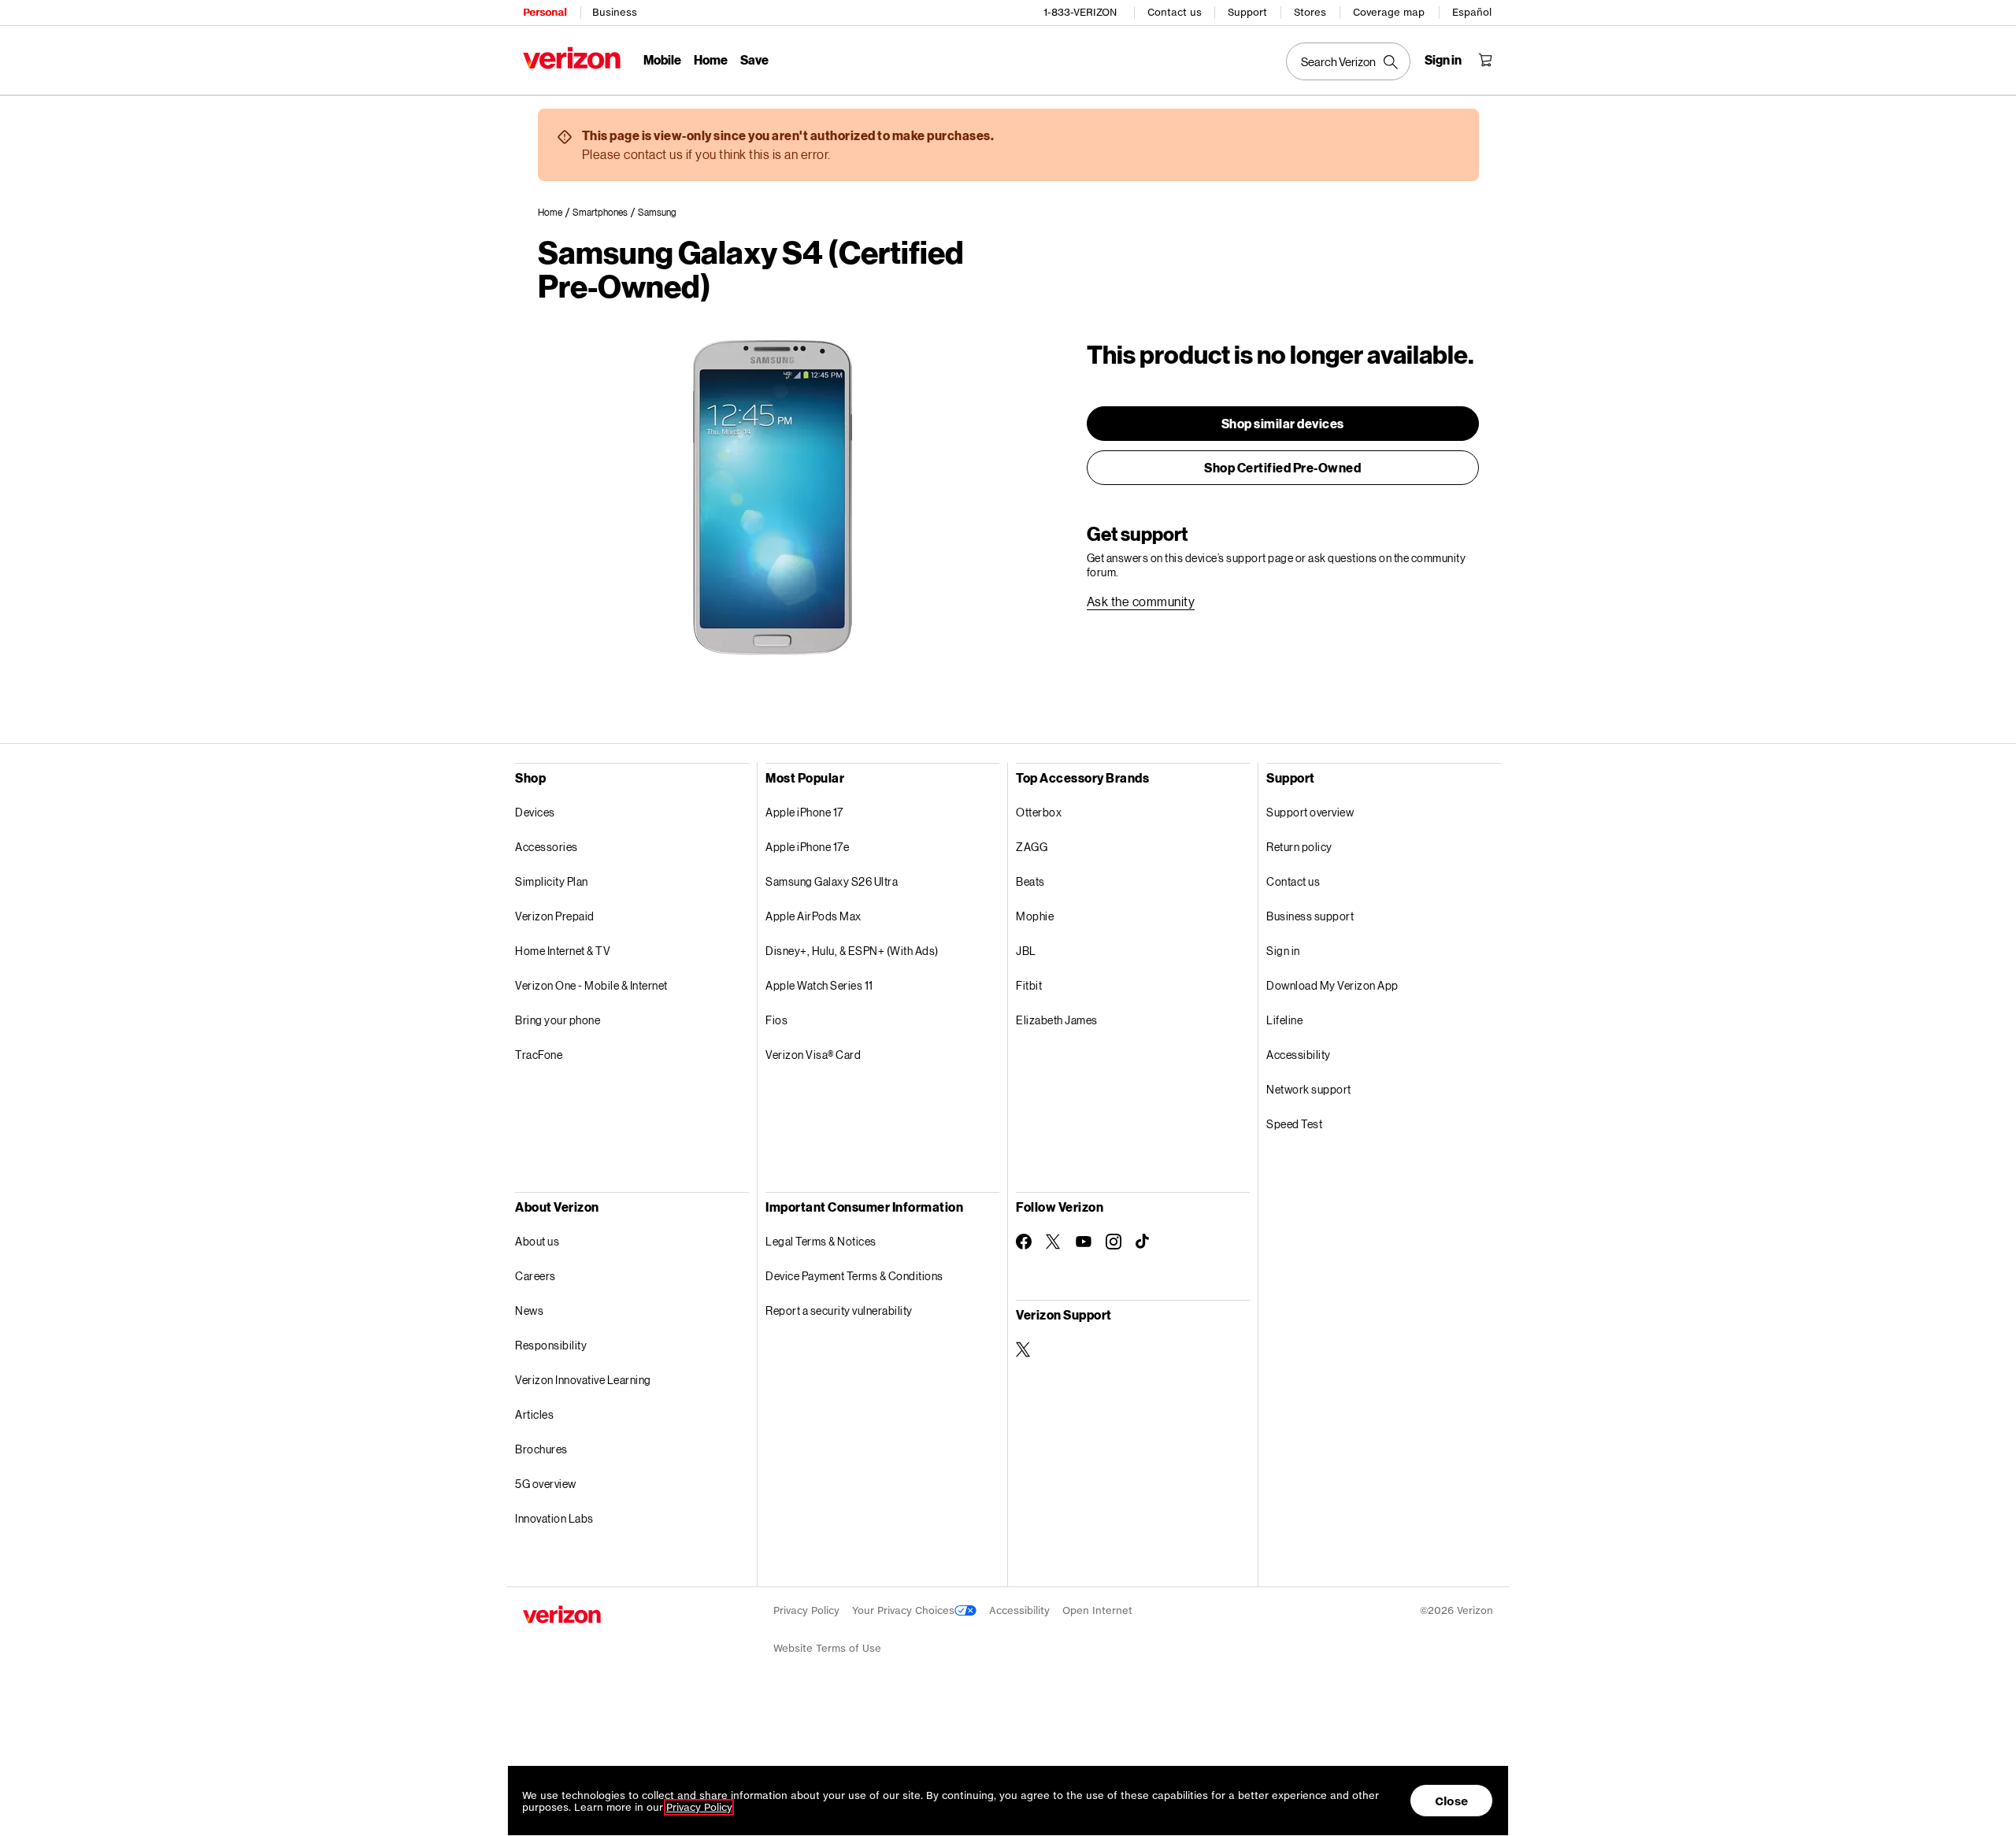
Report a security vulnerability (839, 1310)
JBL (1026, 951)
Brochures (541, 1449)
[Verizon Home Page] (572, 58)
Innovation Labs (554, 1518)
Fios (776, 1020)
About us (537, 1241)
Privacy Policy (806, 1610)
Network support (1309, 1089)
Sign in (1283, 951)
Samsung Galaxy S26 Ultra (832, 881)
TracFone (539, 1055)
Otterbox (1039, 812)
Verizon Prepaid (555, 916)
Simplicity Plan (552, 881)
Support (1247, 12)
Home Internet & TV (563, 951)
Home (711, 59)
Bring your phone (558, 1020)
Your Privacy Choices (903, 1610)
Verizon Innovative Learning (583, 1380)
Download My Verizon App (1332, 985)
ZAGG (1032, 847)
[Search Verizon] (1348, 61)
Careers (535, 1276)
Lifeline (1284, 1020)
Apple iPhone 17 (804, 812)
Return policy (1299, 847)
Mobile (662, 59)
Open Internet (1097, 1610)
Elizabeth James (1057, 1020)
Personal (545, 12)
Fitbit (1029, 985)
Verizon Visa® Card (813, 1055)
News (529, 1310)
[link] (555, 213)
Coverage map (1389, 12)
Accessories (547, 847)
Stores (1310, 12)
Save (754, 59)
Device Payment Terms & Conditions (854, 1276)
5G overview (546, 1484)
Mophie (1035, 916)
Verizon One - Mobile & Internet (591, 985)
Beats (1030, 881)
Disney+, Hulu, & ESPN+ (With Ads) (852, 951)
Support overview (1310, 812)
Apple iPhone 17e (807, 847)
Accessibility (1299, 1055)
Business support (1310, 916)
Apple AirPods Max (813, 916)
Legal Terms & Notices (821, 1241)
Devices (535, 812)
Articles (534, 1414)
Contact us (1175, 12)
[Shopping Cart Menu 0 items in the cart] (1485, 60)
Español (1472, 12)
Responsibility (551, 1345)
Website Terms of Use (827, 1648)
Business (615, 12)
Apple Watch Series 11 (819, 985)
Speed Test (1294, 1124)
